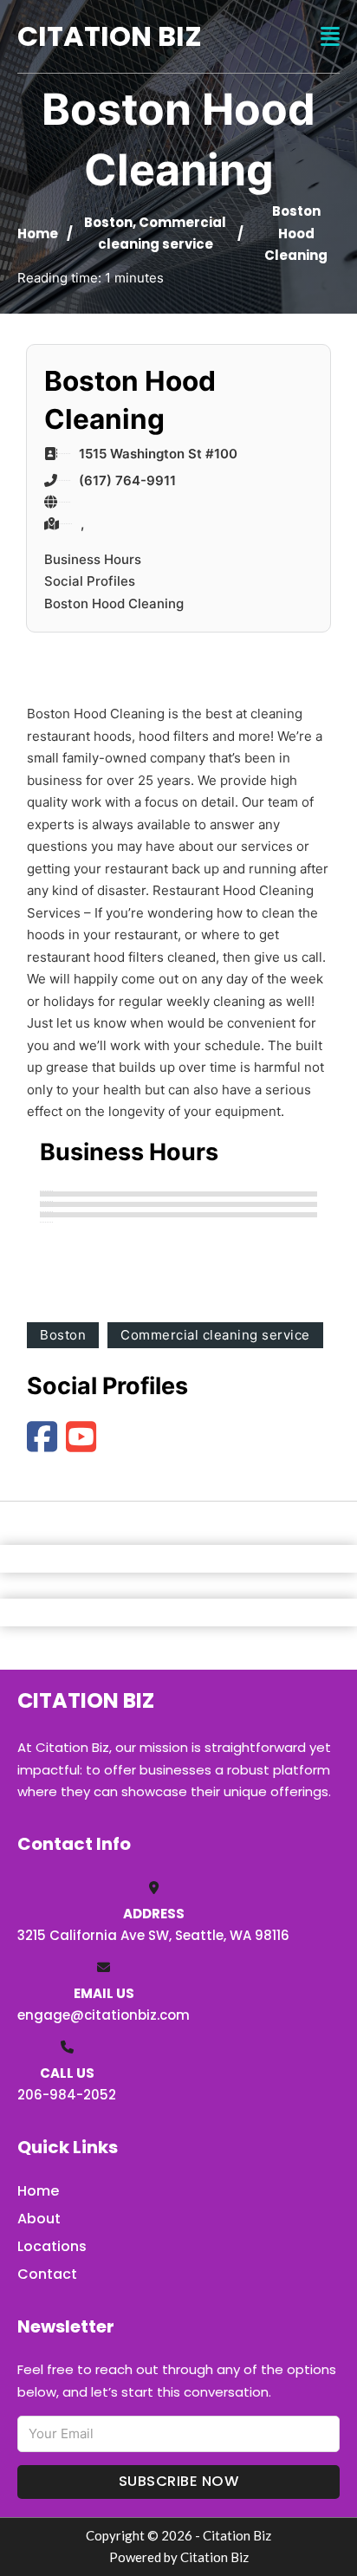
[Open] (330, 37)
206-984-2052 (67, 2095)
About (39, 2219)
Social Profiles (90, 581)
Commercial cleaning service (215, 1335)
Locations (52, 2246)
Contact (47, 2274)
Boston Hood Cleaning (114, 603)
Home (38, 234)
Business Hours (93, 559)
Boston (108, 222)
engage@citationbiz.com (104, 2015)
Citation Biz (110, 36)
